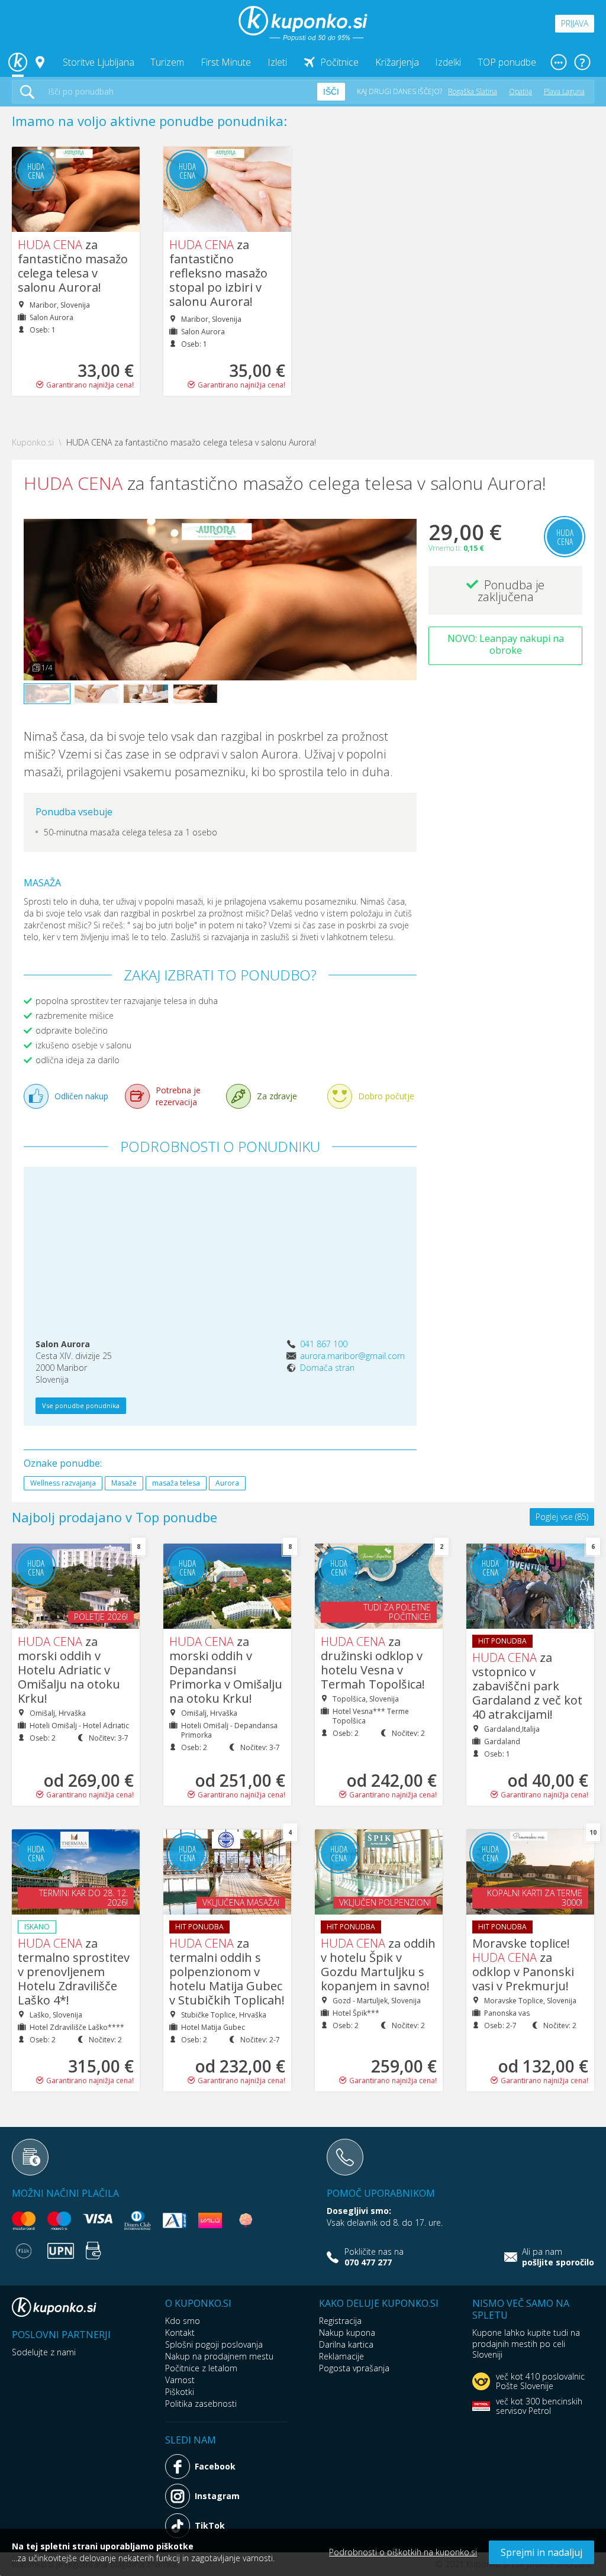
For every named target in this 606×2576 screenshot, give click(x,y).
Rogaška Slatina (473, 91)
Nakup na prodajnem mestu (219, 2356)
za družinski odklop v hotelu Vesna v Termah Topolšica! (373, 1663)
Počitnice (339, 62)
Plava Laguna (564, 91)
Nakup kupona (347, 2333)
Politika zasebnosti (201, 2404)
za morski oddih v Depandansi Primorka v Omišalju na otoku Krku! (226, 1670)
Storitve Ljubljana (99, 62)
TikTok (210, 2525)
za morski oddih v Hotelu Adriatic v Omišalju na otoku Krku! (69, 1670)
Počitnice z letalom (201, 2368)
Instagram (217, 2496)
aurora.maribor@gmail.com (352, 1356)
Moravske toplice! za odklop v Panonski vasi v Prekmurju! (523, 1965)
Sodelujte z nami (44, 2352)
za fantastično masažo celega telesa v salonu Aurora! (73, 266)
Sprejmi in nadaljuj (541, 2552)
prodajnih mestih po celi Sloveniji (519, 2349)
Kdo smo (183, 2321)
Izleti (277, 62)
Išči (331, 92)
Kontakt (180, 2333)
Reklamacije (341, 2356)
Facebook (215, 2466)
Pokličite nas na (374, 2257)
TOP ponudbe (507, 62)
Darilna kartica (346, 2344)
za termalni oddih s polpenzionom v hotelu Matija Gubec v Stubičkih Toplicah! (227, 1972)
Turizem (167, 62)
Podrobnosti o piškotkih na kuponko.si (403, 2552)
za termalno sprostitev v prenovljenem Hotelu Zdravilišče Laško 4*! (74, 1972)
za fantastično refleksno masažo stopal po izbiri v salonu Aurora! (218, 273)
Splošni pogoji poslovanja (214, 2344)
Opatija (520, 91)
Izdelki (448, 62)
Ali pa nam (558, 2257)
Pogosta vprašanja (354, 2368)
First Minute (226, 62)
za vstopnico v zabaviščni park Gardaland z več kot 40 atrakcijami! (527, 1686)
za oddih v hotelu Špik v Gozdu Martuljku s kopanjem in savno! (378, 1965)
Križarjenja (397, 62)
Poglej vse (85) (562, 1517)
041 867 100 (324, 1344)
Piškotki (180, 2392)
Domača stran (327, 1368)
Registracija (340, 2321)
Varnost (180, 2380)
